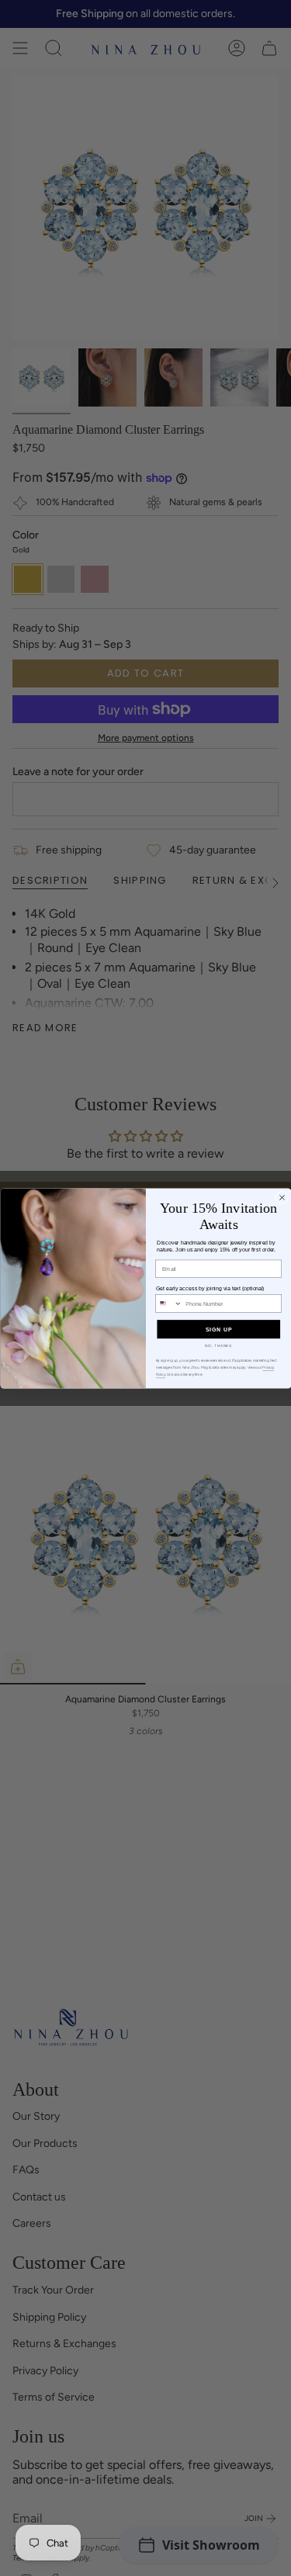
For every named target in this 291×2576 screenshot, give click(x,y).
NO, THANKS (218, 1345)
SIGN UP (218, 1329)
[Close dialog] (282, 1197)
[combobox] (168, 1303)
